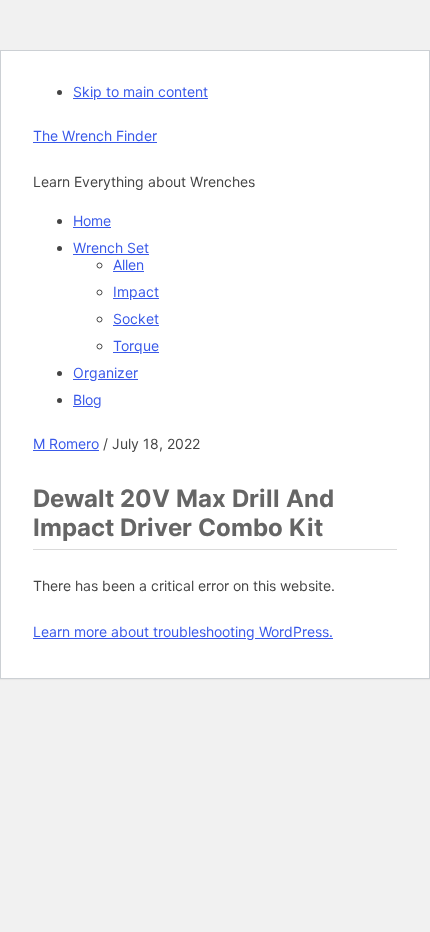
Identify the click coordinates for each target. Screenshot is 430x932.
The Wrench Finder (95, 135)
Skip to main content (140, 91)
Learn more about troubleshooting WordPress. (183, 631)
